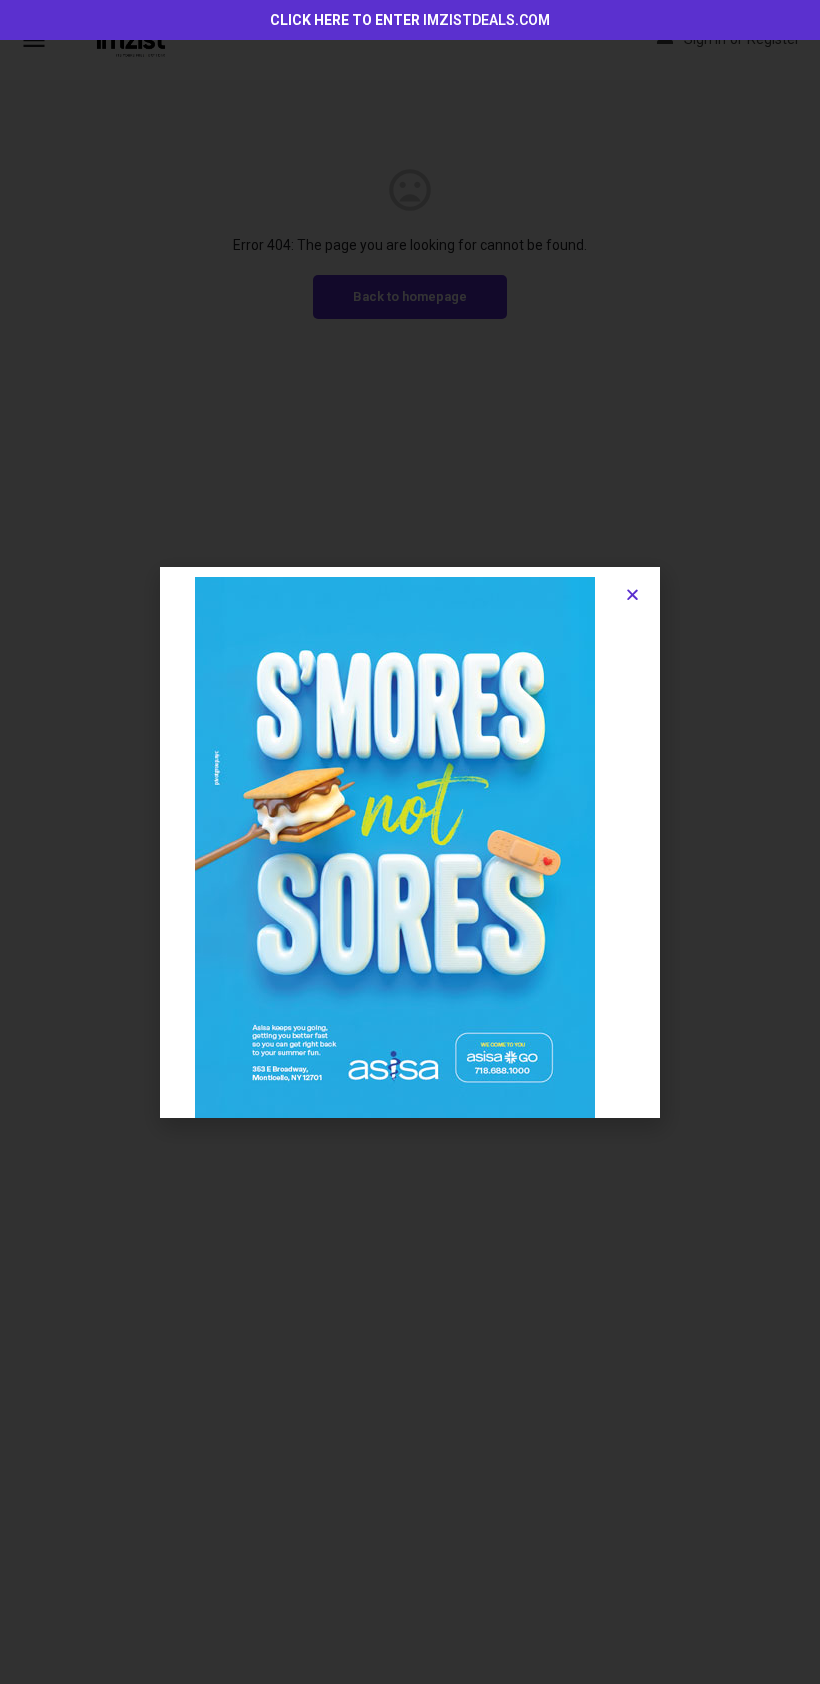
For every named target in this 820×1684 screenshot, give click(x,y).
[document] (410, 842)
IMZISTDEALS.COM (486, 20)
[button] (632, 594)
